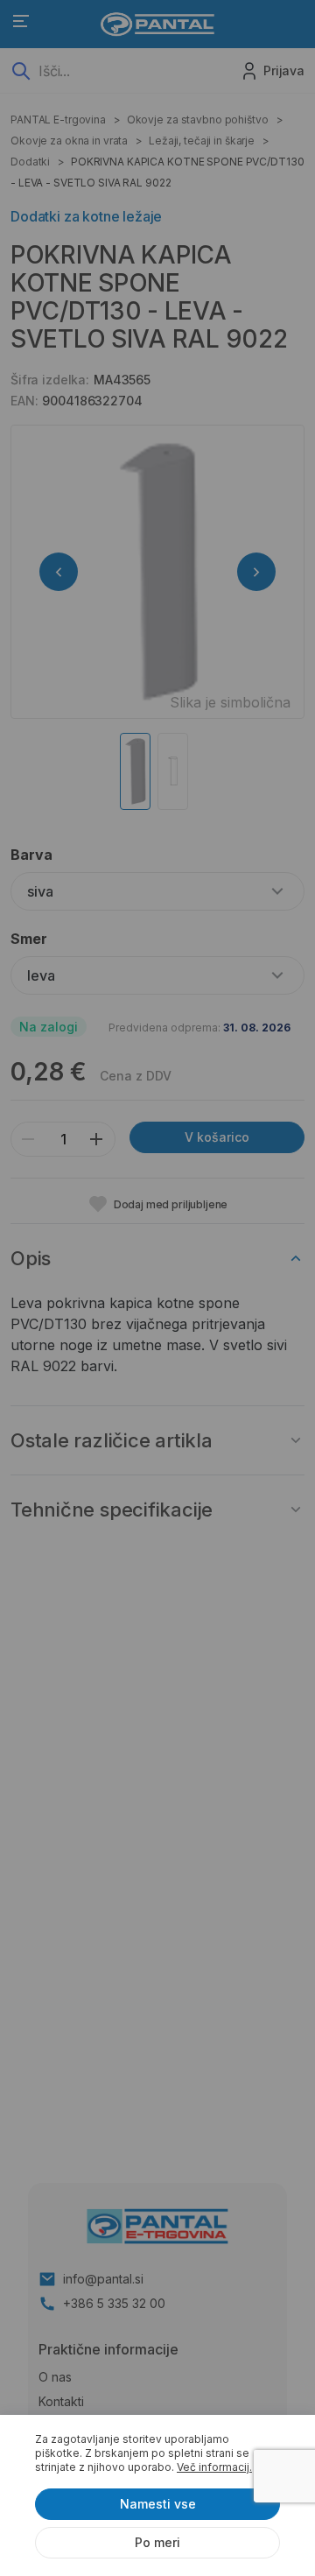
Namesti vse (158, 2504)
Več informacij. (214, 2467)
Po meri (157, 2542)
